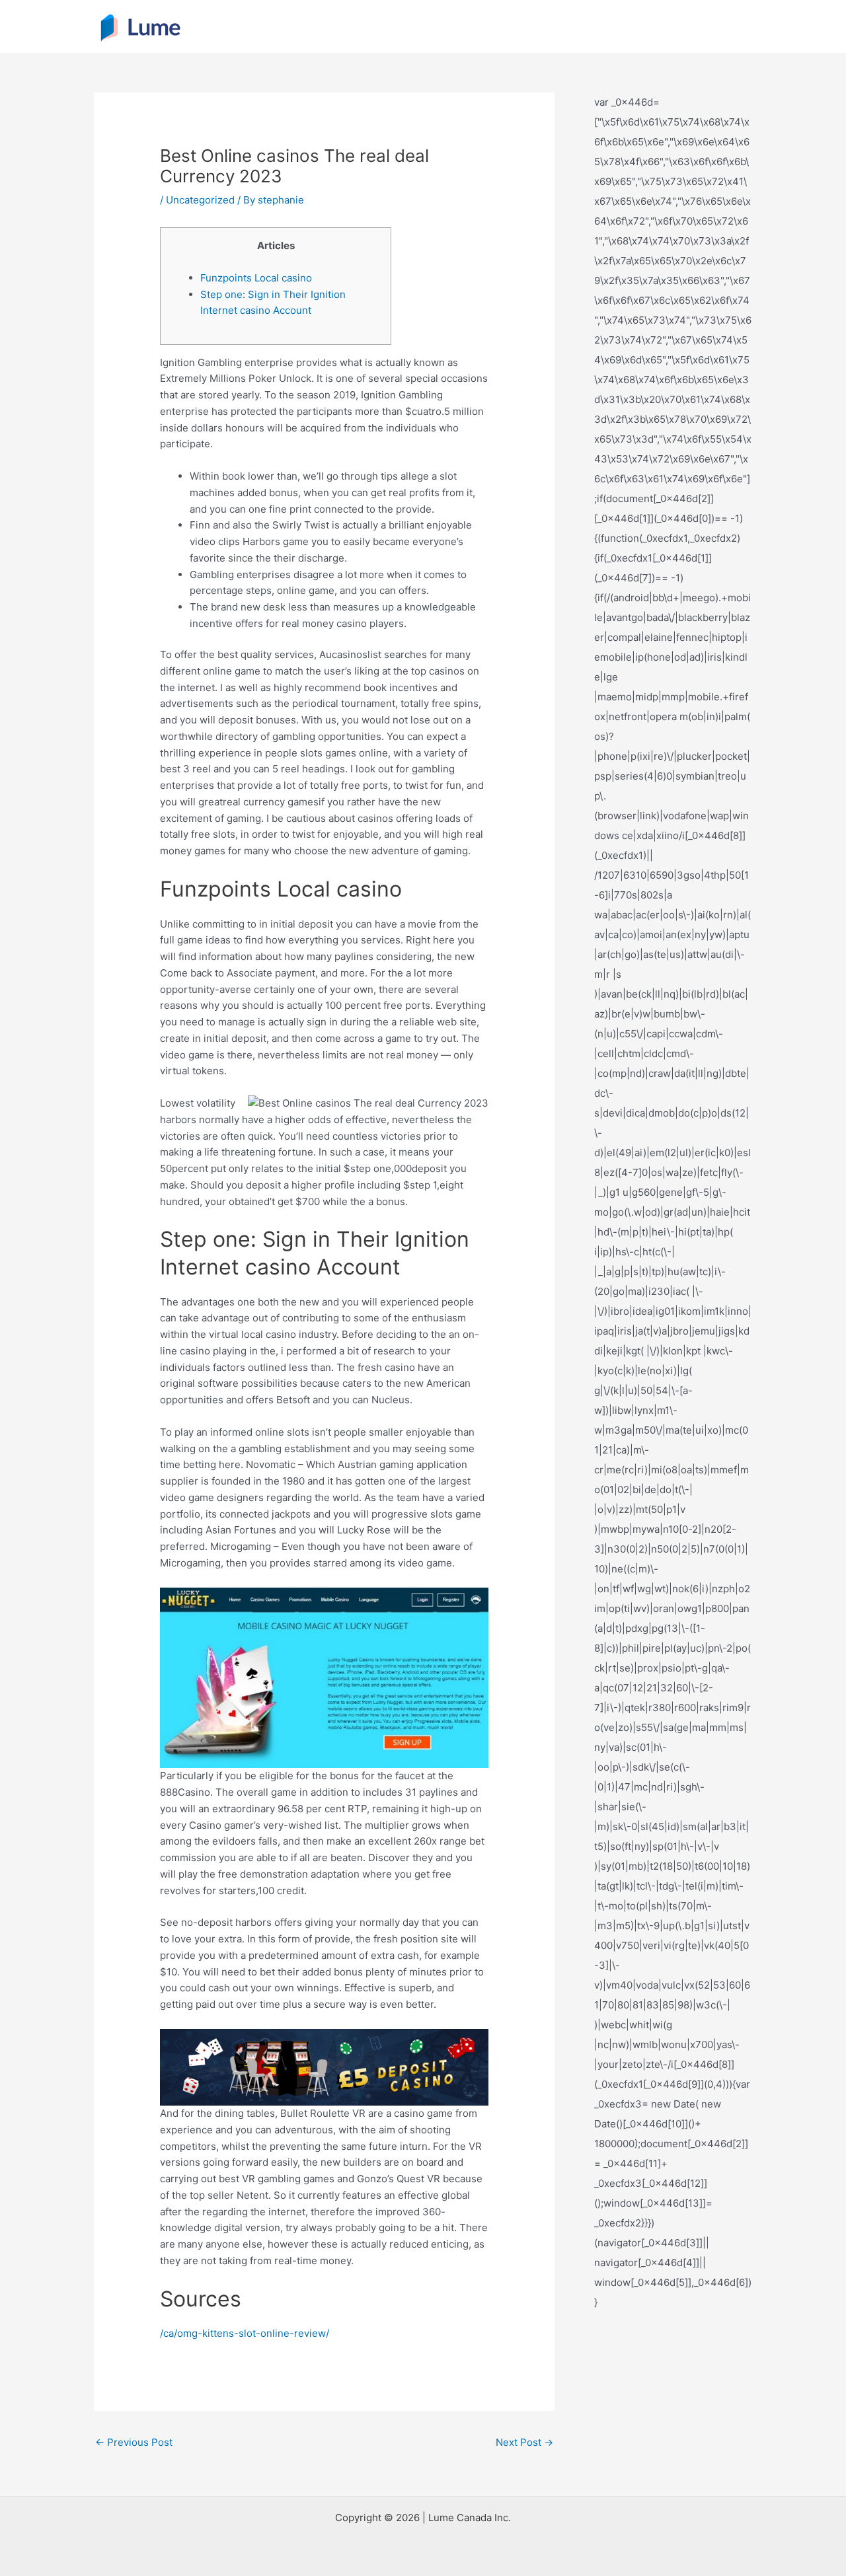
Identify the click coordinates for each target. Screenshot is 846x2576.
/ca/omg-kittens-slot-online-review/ (245, 2333)
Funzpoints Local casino (256, 278)
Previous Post (134, 2442)
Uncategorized (200, 200)
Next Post (524, 2442)
